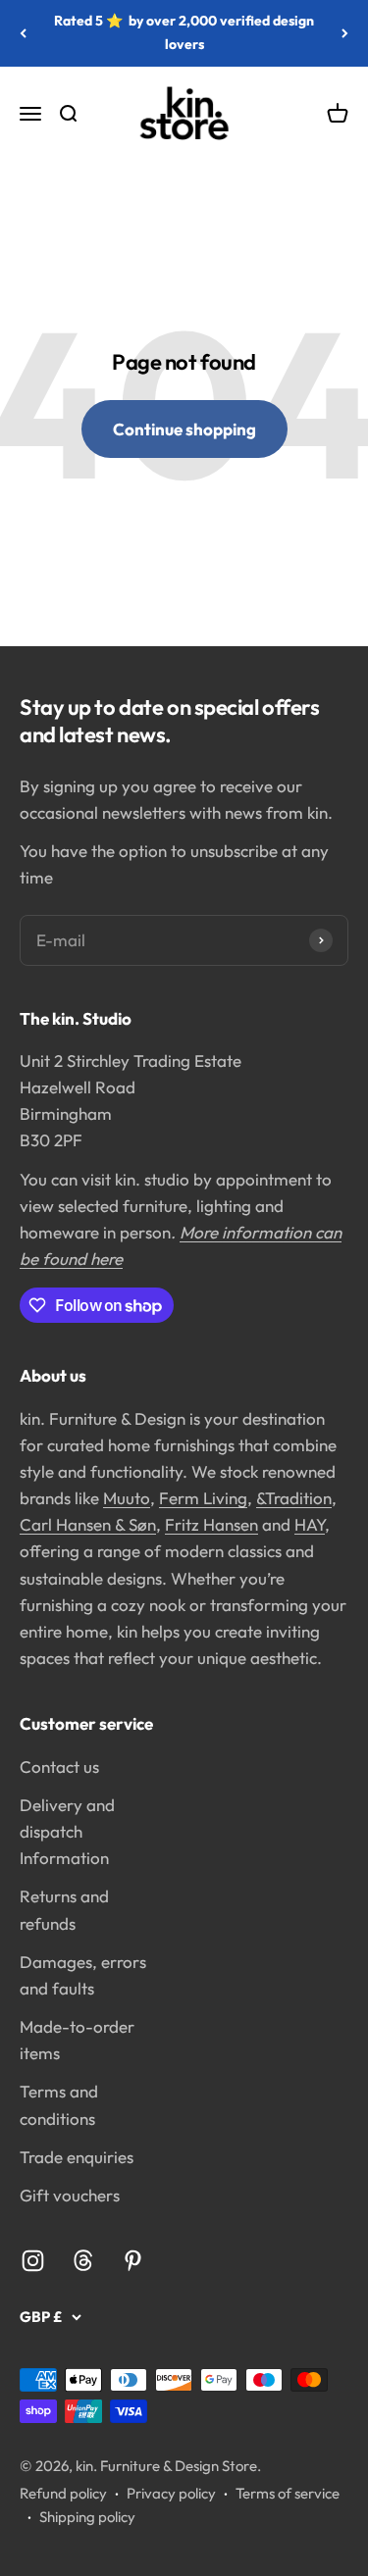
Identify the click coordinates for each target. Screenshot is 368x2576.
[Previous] (23, 33)
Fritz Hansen (211, 1524)
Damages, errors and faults (83, 1975)
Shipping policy (87, 2517)
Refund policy (63, 2493)
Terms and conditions (59, 2104)
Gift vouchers (70, 2195)
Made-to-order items (77, 2040)
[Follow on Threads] (83, 2261)
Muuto (127, 1498)
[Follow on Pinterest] (133, 2261)
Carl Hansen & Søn (88, 1524)
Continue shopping (184, 429)
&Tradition (294, 1498)
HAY (310, 1524)
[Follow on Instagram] (33, 2261)
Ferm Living (203, 1498)
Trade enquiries (77, 2157)
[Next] (345, 33)
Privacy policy (171, 2493)
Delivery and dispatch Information (67, 1831)
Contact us (59, 1767)
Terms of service (288, 2493)
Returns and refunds (64, 1909)
